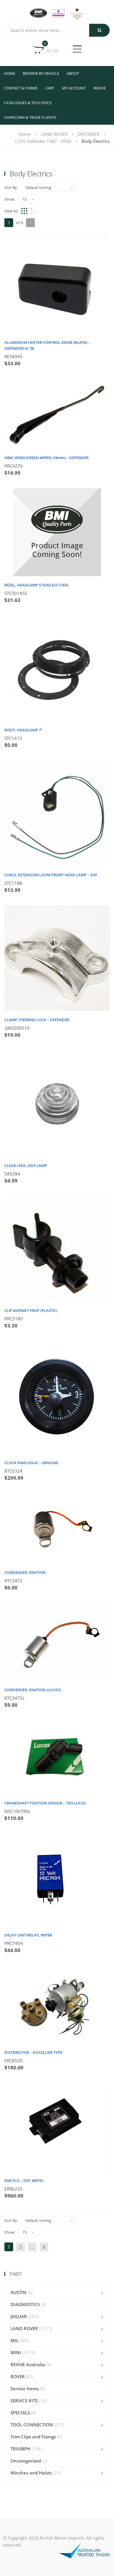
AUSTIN (18, 2292)
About (73, 73)
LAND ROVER (54, 134)
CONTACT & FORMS (21, 88)
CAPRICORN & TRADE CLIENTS (30, 117)
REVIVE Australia (28, 2364)
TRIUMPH (20, 2449)
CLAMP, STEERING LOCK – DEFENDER (37, 1020)
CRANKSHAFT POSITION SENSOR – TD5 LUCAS (45, 1803)
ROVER (18, 2377)
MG (14, 2340)
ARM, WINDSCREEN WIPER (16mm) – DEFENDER (46, 458)
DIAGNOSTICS (25, 2304)
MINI (16, 2352)
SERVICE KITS (24, 2401)
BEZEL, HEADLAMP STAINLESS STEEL (37, 585)
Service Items (25, 2389)
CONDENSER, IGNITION (25, 1572)
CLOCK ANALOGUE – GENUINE (31, 1463)
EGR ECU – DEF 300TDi (24, 2181)
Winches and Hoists (31, 2473)
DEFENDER (89, 134)
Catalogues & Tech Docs (28, 103)
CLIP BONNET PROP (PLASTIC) (31, 1310)
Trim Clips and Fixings (33, 2437)
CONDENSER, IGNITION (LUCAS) (33, 1690)
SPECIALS (20, 2413)
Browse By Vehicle (41, 73)
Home (9, 73)
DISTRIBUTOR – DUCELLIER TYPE (33, 2052)
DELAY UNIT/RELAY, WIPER (28, 1935)
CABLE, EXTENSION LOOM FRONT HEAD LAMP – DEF (51, 875)
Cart (50, 88)
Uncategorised (26, 2461)
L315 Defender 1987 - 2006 (43, 141)
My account (74, 88)
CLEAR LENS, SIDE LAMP (26, 1166)
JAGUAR (19, 2316)
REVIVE (100, 88)
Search (99, 30)
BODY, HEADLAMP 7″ (24, 730)
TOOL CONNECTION (32, 2425)
